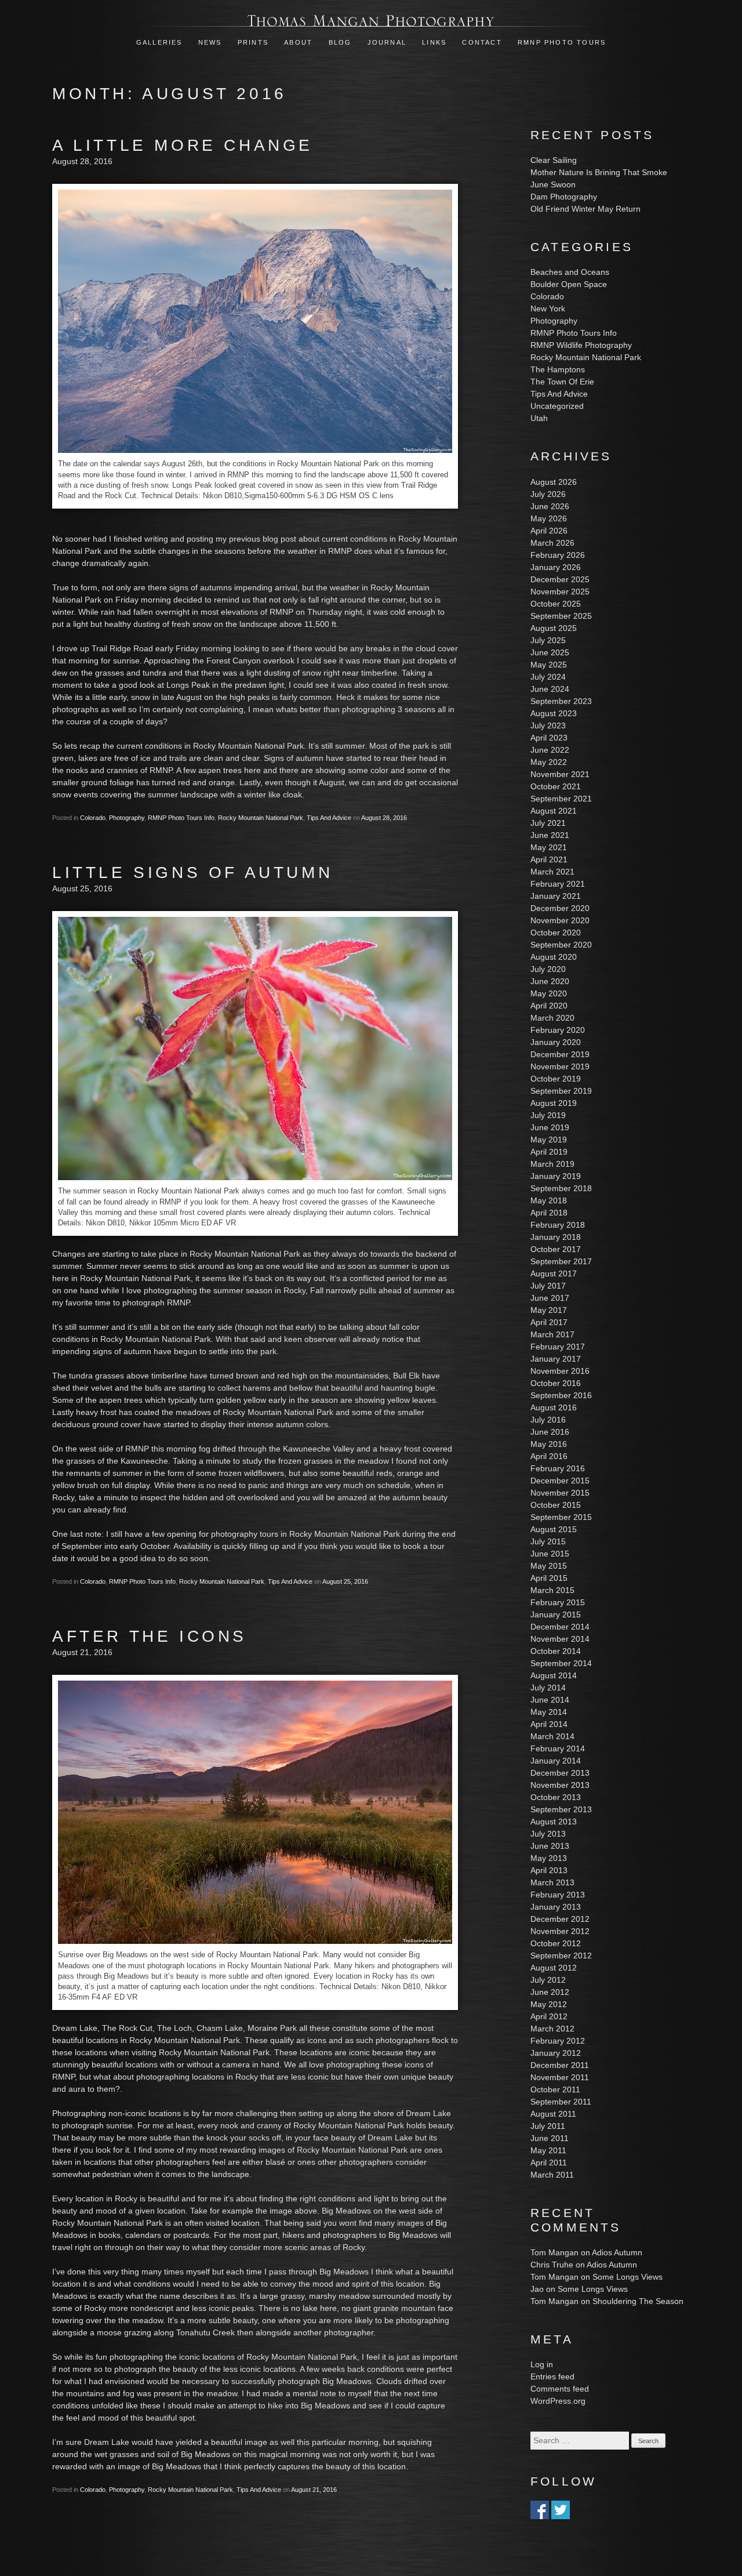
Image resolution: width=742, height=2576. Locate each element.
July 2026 (548, 494)
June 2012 (550, 1992)
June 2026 (550, 506)
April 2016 (549, 1456)
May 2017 (549, 1310)
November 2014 (560, 1639)
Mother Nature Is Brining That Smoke (599, 172)
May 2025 (549, 665)
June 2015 (550, 1554)
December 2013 (560, 1773)
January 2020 (556, 1042)
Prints (253, 42)
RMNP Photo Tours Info (181, 818)
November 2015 (560, 1493)
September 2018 (561, 1188)
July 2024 (548, 677)
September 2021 (561, 799)
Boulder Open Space (569, 284)
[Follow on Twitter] (561, 2513)
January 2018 (556, 1237)
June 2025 (550, 652)
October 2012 (556, 1943)
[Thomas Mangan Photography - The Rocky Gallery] (371, 20)
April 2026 (549, 531)
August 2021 (554, 811)
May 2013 (549, 1858)
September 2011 (561, 2102)
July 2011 (548, 2126)
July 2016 (548, 1420)
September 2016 (561, 1395)
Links (434, 42)
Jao (537, 2289)
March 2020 (552, 1018)
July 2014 (548, 1688)
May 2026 (549, 518)
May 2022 (549, 762)
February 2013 (558, 1895)
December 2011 (560, 2065)
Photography (127, 818)
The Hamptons (558, 369)
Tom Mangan (554, 2252)
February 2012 (558, 2041)
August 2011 (553, 2114)
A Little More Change (183, 145)
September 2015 (561, 1517)
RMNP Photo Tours (562, 42)
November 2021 (560, 774)
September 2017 (561, 1261)
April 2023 (549, 738)
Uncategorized (557, 406)
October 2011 (555, 2089)
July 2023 (548, 725)
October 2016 (556, 1383)
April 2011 (549, 2163)
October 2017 (556, 1249)
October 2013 (556, 1797)
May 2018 (549, 1200)
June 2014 (550, 1700)
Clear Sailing (554, 160)
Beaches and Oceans (570, 272)
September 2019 (561, 1091)
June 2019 (550, 1127)
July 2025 (548, 640)
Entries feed (552, 2377)
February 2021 (558, 884)
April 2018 (549, 1213)
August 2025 (554, 628)
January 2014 (556, 1761)
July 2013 (548, 1834)
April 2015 (549, 1578)
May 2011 (548, 2150)
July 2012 (548, 1980)
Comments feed (560, 2389)
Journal (389, 42)
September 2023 (561, 701)
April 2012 (549, 2016)
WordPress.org (558, 2401)
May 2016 (549, 1444)
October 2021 (556, 786)
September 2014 (561, 1663)
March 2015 (552, 1590)
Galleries (159, 42)
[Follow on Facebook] (540, 2513)
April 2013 (549, 1870)
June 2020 (550, 981)
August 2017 (554, 1274)
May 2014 (549, 1712)
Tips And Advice (329, 818)
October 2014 (556, 1651)
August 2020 (554, 957)
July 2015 (548, 1541)
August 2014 (554, 1675)
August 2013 (554, 1822)
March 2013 (552, 1882)
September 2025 (561, 616)
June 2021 (550, 835)
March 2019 (552, 1164)
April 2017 (549, 1322)
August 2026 (554, 482)
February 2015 (558, 1602)
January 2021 (556, 896)
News (210, 42)
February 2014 (558, 1748)
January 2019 (556, 1176)
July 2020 (548, 969)
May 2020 (549, 993)
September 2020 (561, 945)
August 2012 (554, 1968)
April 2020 (549, 1006)
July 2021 (548, 823)
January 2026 (556, 567)
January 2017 (556, 1359)
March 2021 (552, 872)
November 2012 (560, 1931)
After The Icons (150, 1636)
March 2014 (552, 1736)
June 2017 (550, 1298)
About (298, 42)
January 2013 (556, 1907)
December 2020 (560, 908)
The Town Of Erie (562, 382)
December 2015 (560, 1481)
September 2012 (561, 1955)
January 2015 (556, 1614)
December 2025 (560, 579)
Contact (482, 42)
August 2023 (554, 713)
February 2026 (558, 555)
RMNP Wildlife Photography (581, 345)
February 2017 (558, 1347)
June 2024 (550, 689)
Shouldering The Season (638, 2301)
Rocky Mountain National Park (261, 818)
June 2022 (550, 750)
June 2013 (550, 1846)
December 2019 (560, 1054)
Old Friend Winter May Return (585, 209)
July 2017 (548, 1286)
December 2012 (560, 1919)
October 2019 (556, 1079)
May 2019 (549, 1140)
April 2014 (549, 1724)
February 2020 (558, 1030)
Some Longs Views (628, 2277)
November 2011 (560, 2077)
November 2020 (560, 920)
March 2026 (552, 543)
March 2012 (552, 2029)
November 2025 (560, 592)
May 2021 (549, 847)
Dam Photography (564, 197)
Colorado (93, 818)
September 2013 (561, 1809)
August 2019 (554, 1103)
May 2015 (549, 1566)
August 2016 (554, 1407)
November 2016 (560, 1371)
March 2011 (552, 2175)
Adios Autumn (617, 2252)
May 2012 (549, 2004)
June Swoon (553, 184)
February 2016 (558, 1468)
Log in (542, 2364)
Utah (539, 418)
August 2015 (554, 1529)
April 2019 (549, 1152)
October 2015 (556, 1505)
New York (548, 309)
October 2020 (556, 933)
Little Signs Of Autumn (192, 872)
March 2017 (552, 1334)
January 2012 (556, 2053)
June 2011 (550, 2138)
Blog (340, 42)
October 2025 (556, 604)
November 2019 (560, 1066)
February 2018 (558, 1225)
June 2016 (550, 1432)
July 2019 (548, 1115)
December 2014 (560, 1627)
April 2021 (549, 859)
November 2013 (560, 1785)
